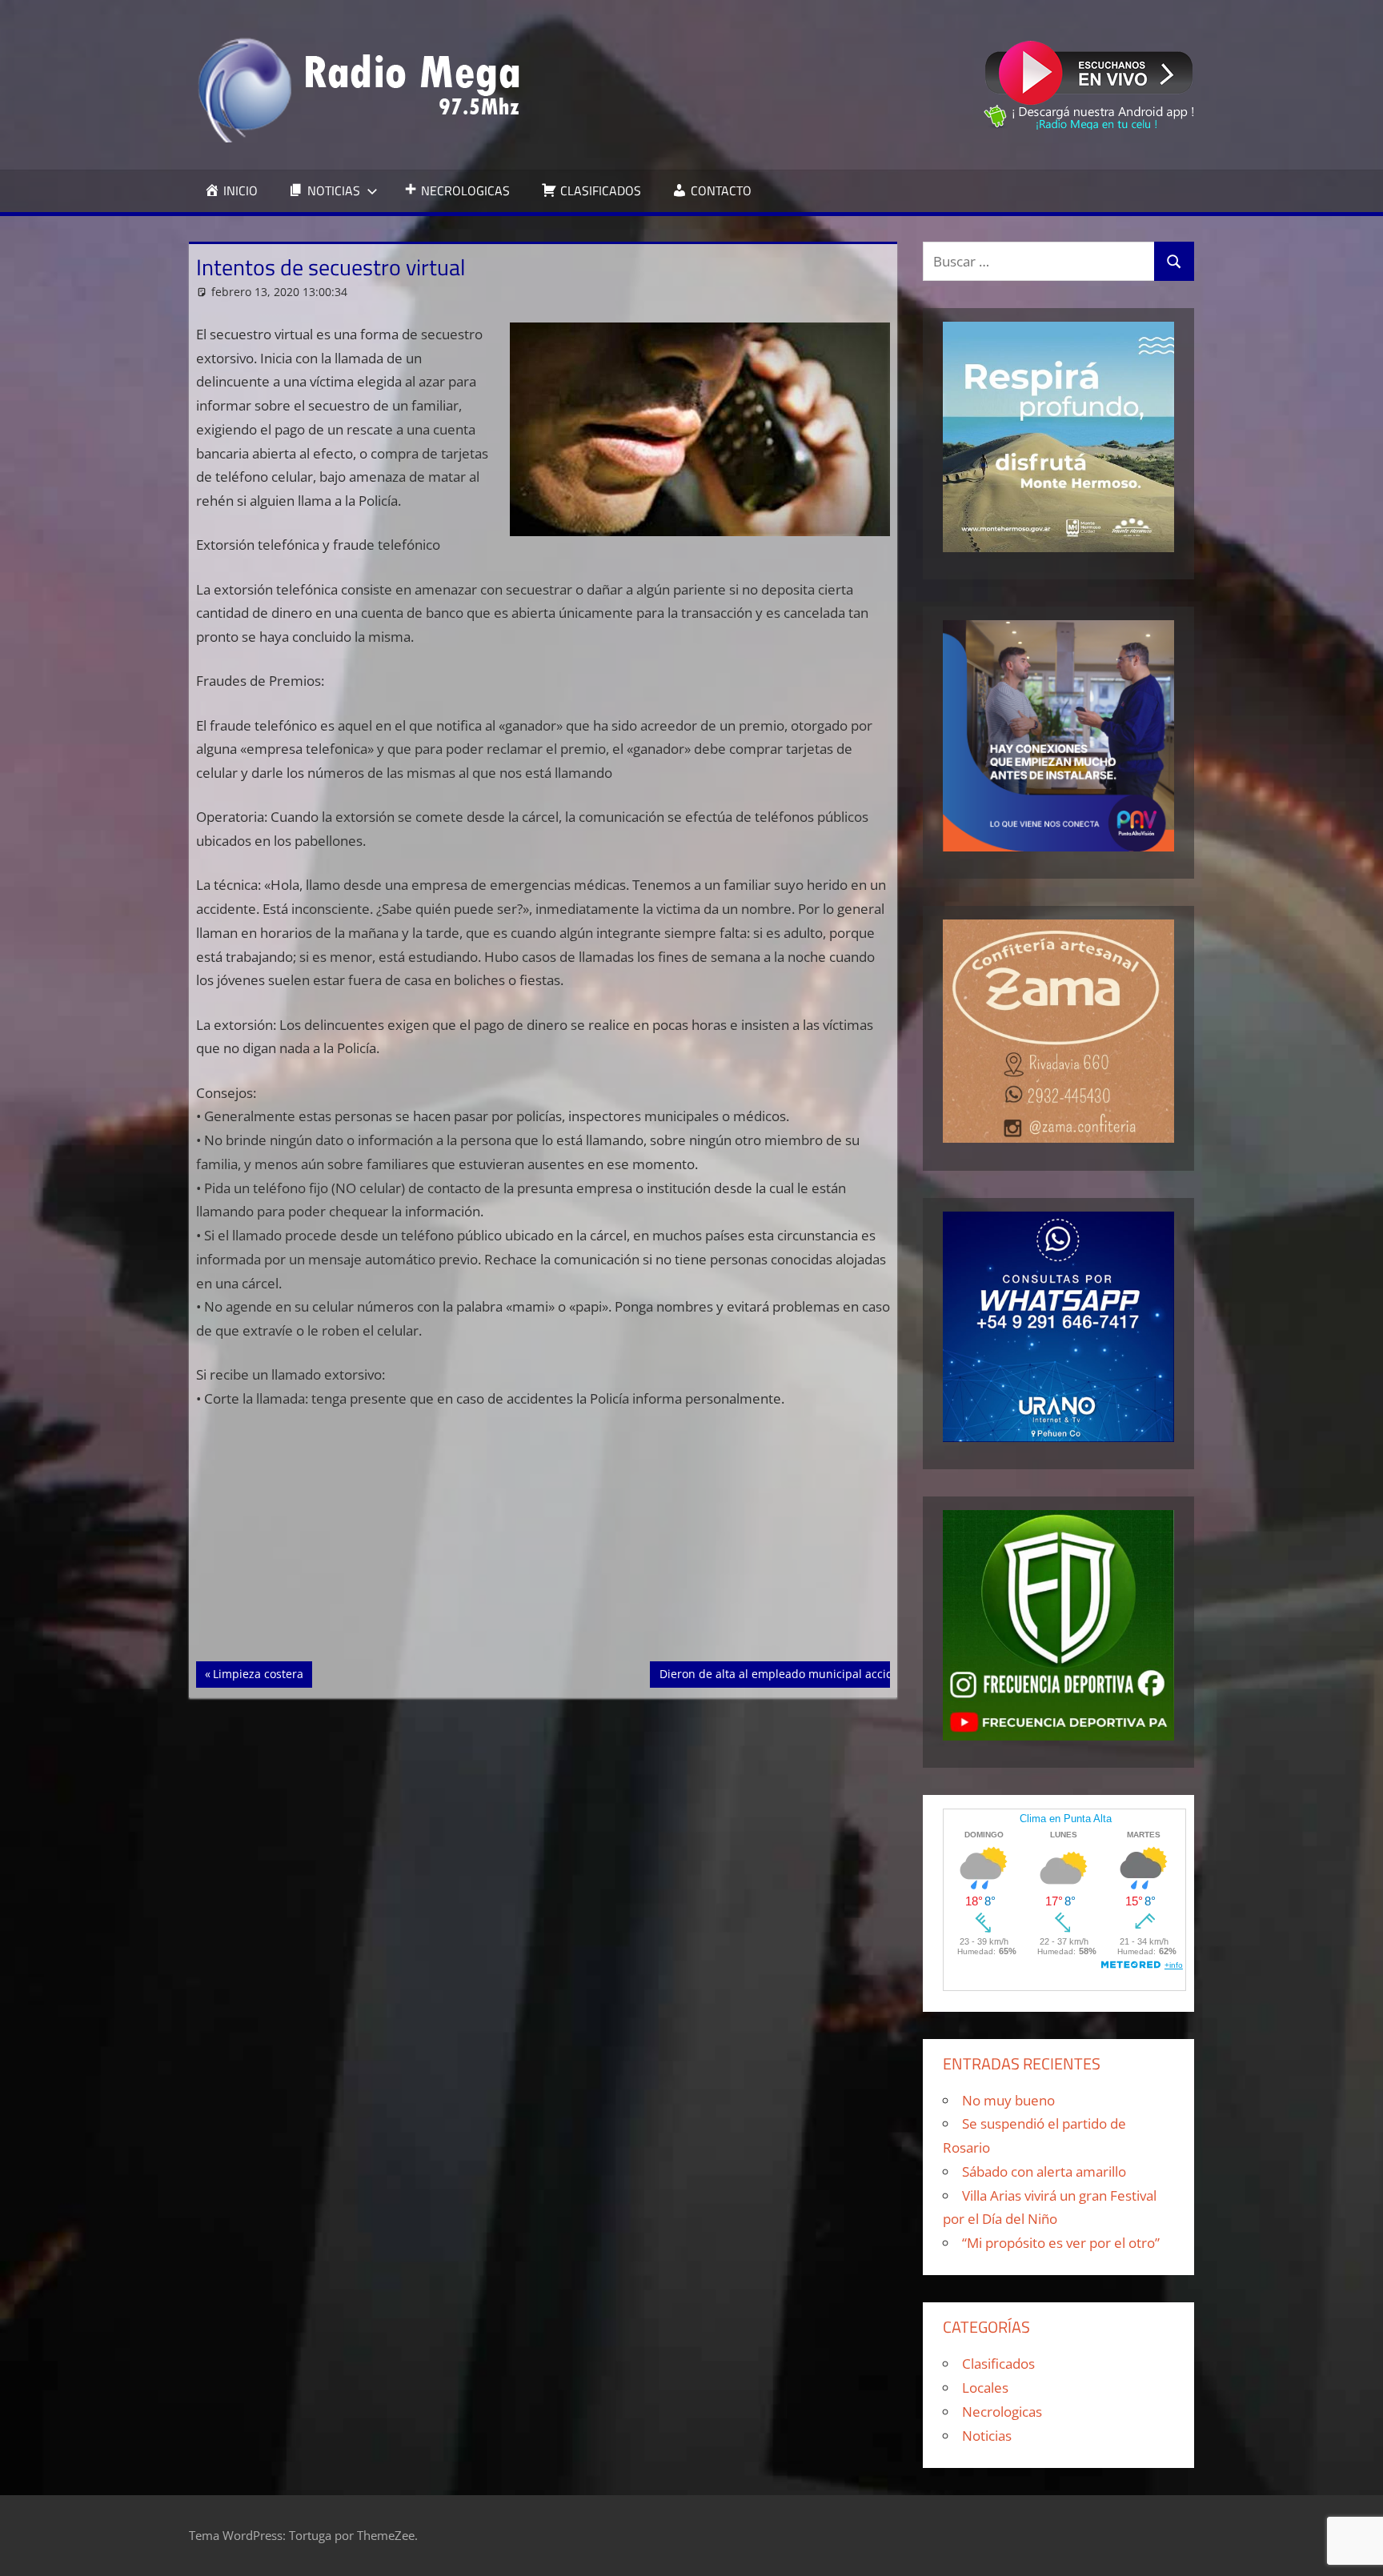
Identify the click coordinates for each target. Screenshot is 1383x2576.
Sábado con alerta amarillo (1044, 2171)
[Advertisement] (543, 1543)
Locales (985, 2388)
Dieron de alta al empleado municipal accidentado (795, 1673)
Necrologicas (1002, 2412)
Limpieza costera (258, 1673)
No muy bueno (1008, 2100)
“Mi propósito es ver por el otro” (1061, 2243)
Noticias (987, 2436)
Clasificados (998, 2364)
